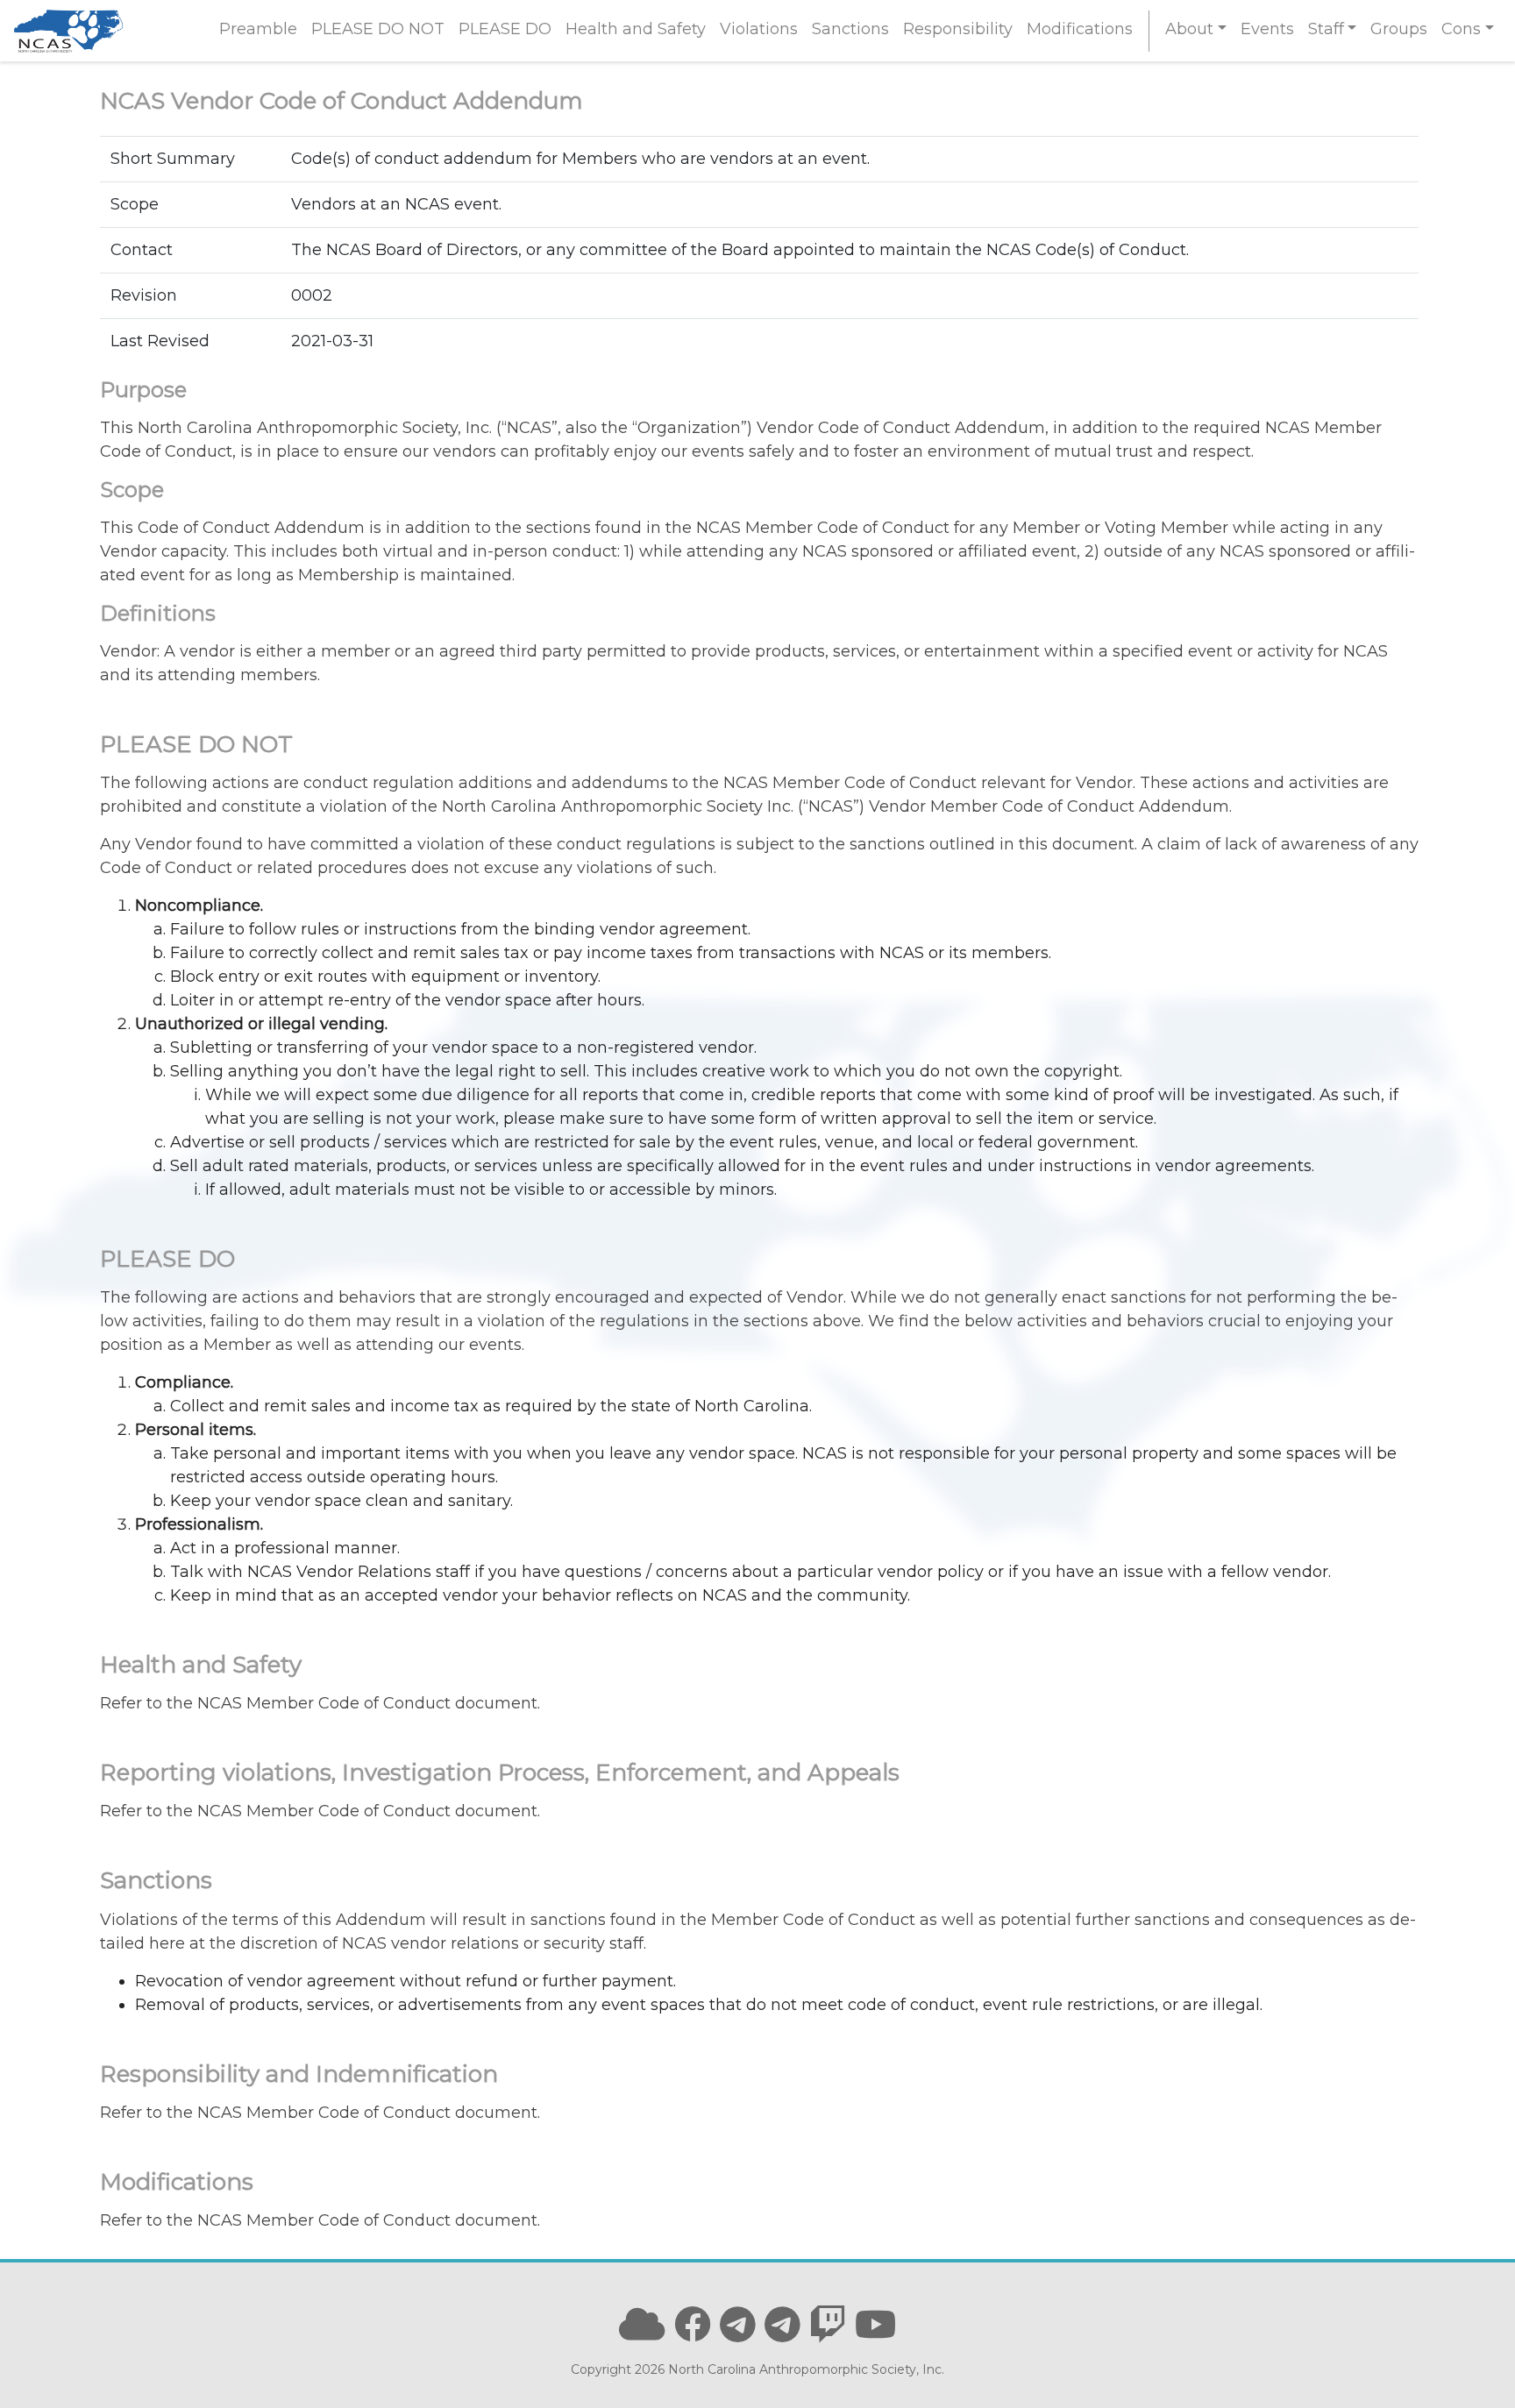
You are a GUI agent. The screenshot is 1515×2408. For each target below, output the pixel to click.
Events (1267, 29)
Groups (1399, 29)
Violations (759, 29)
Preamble (258, 29)
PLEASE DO (505, 29)
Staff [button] (1326, 29)
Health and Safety (636, 29)
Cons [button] (1461, 29)
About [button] (1189, 29)
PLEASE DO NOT (378, 29)
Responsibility (958, 29)
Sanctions (850, 29)
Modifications (1080, 29)
